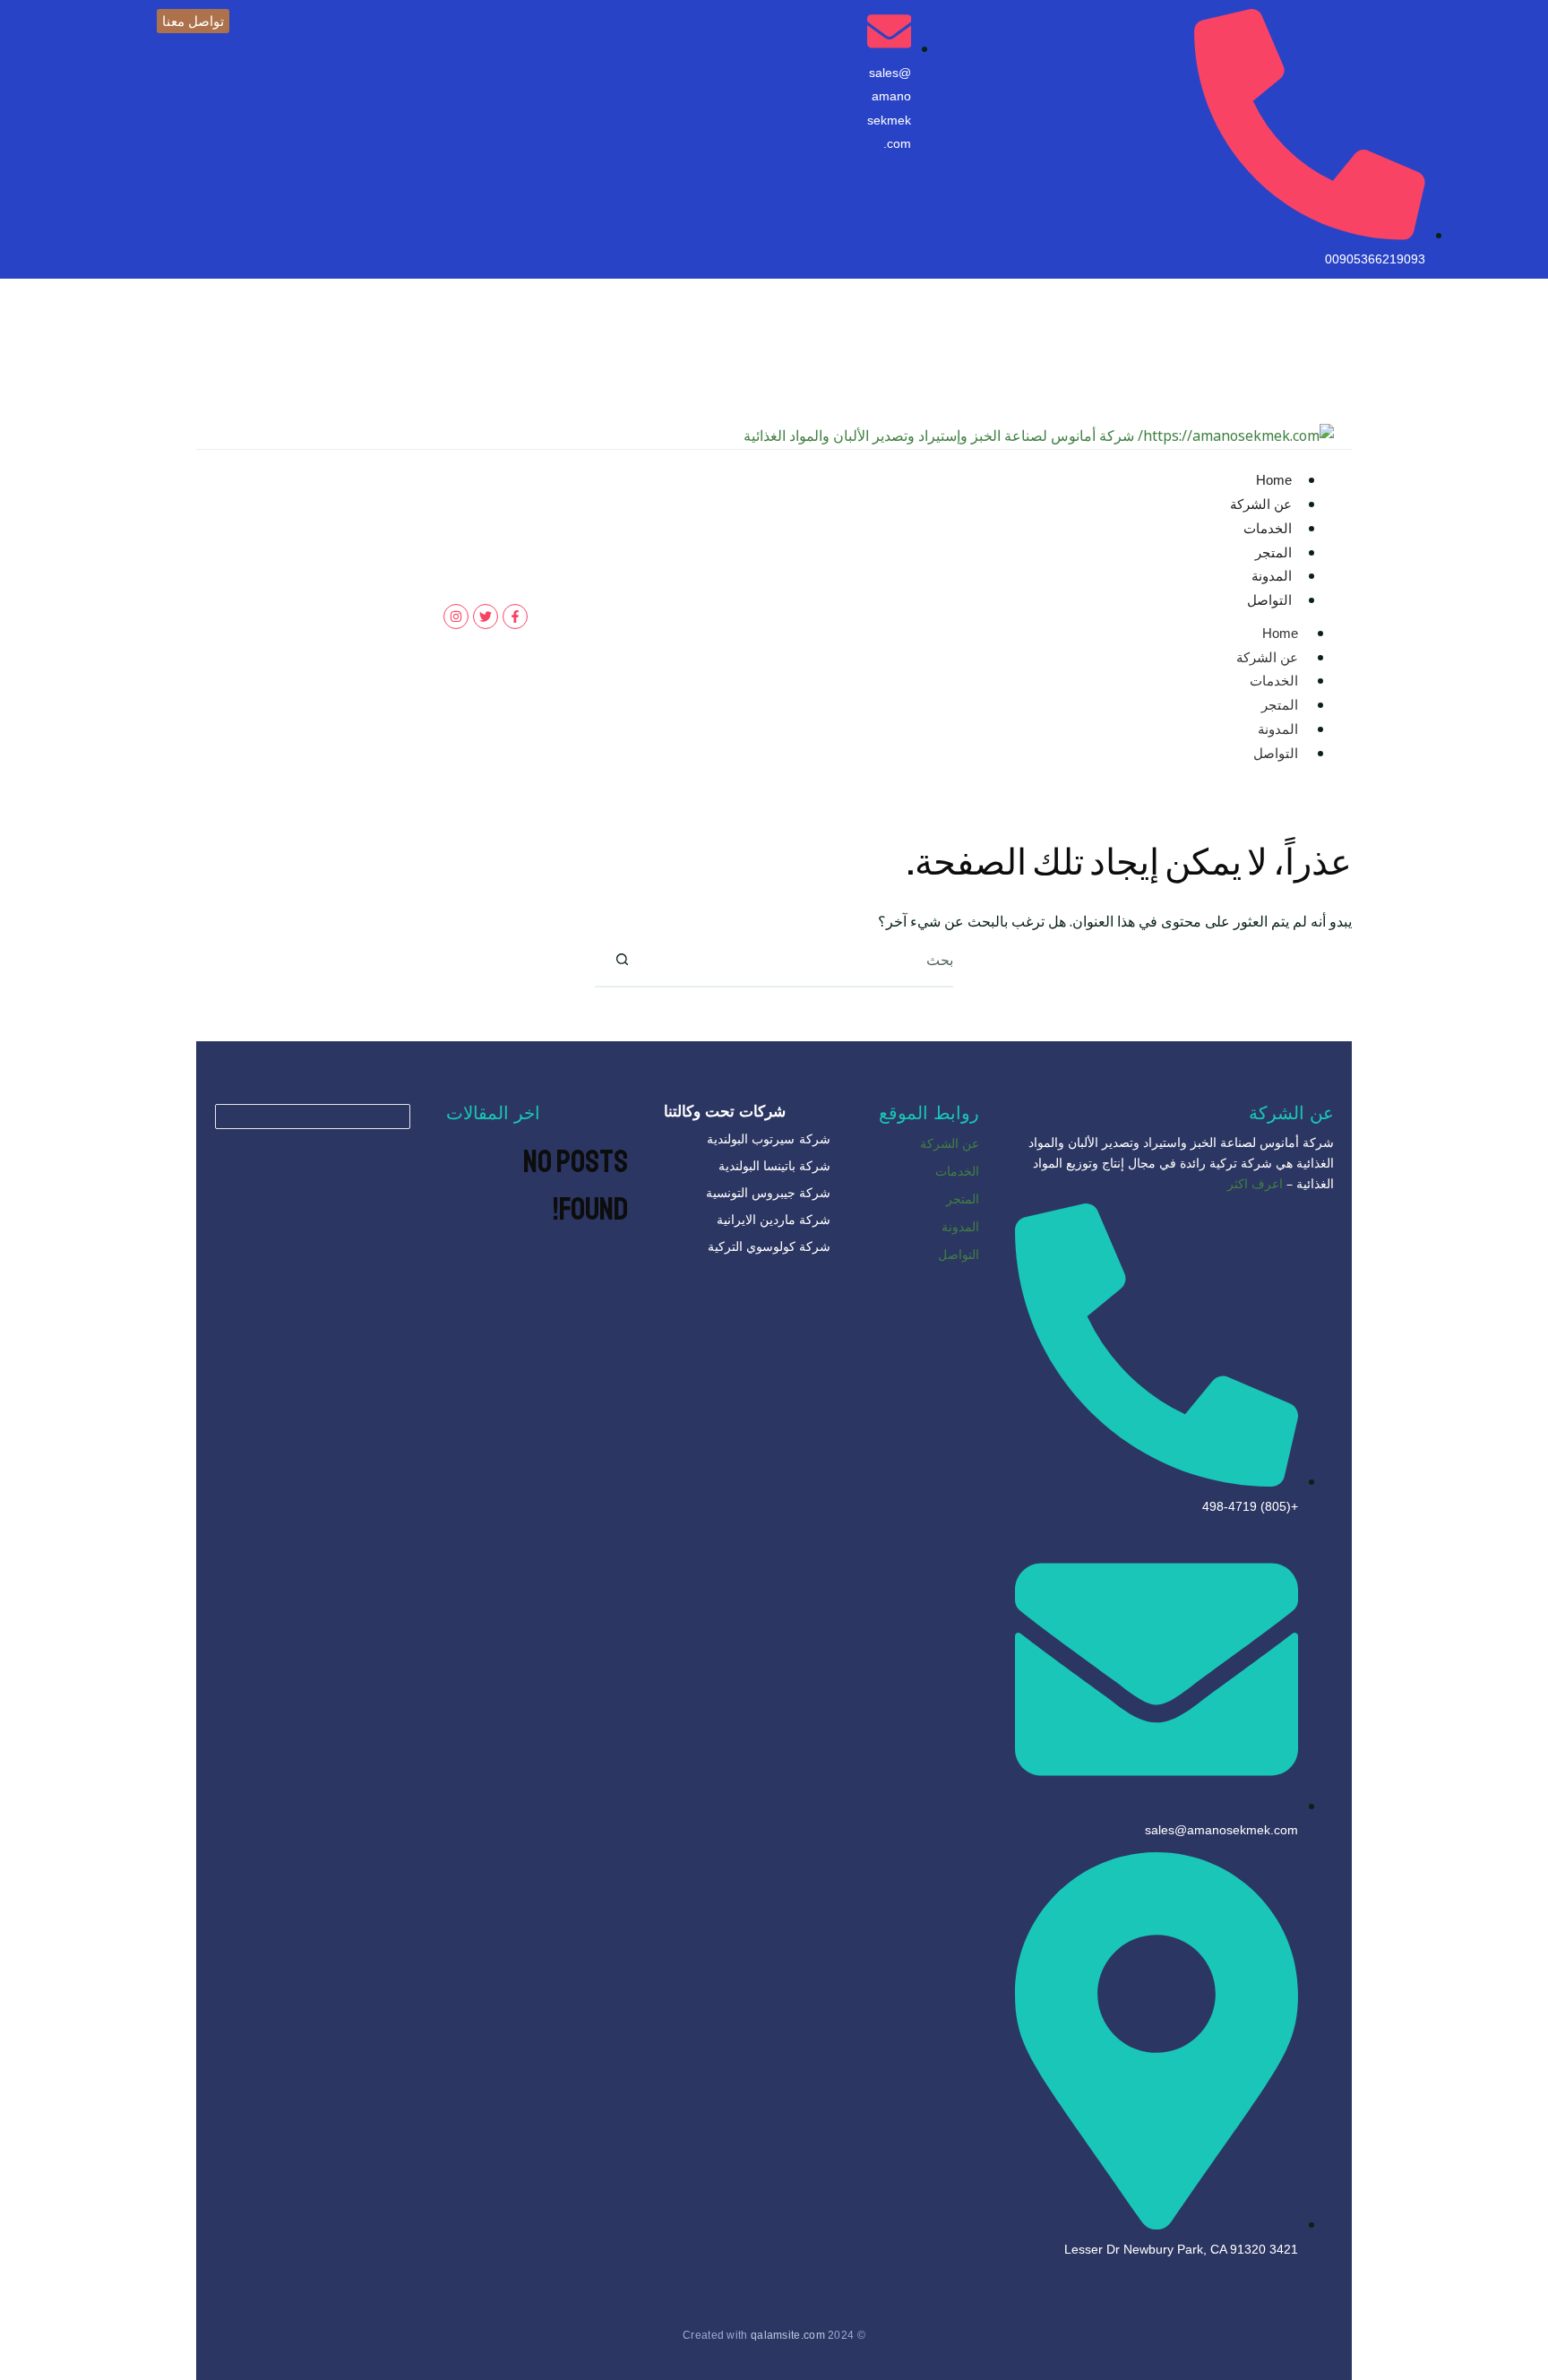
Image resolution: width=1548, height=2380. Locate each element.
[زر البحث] (622, 960)
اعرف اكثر (1255, 1183)
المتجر (1273, 552)
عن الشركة (1261, 504)
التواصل (1269, 600)
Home (1274, 480)
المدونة (1272, 576)
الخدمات (1268, 528)
